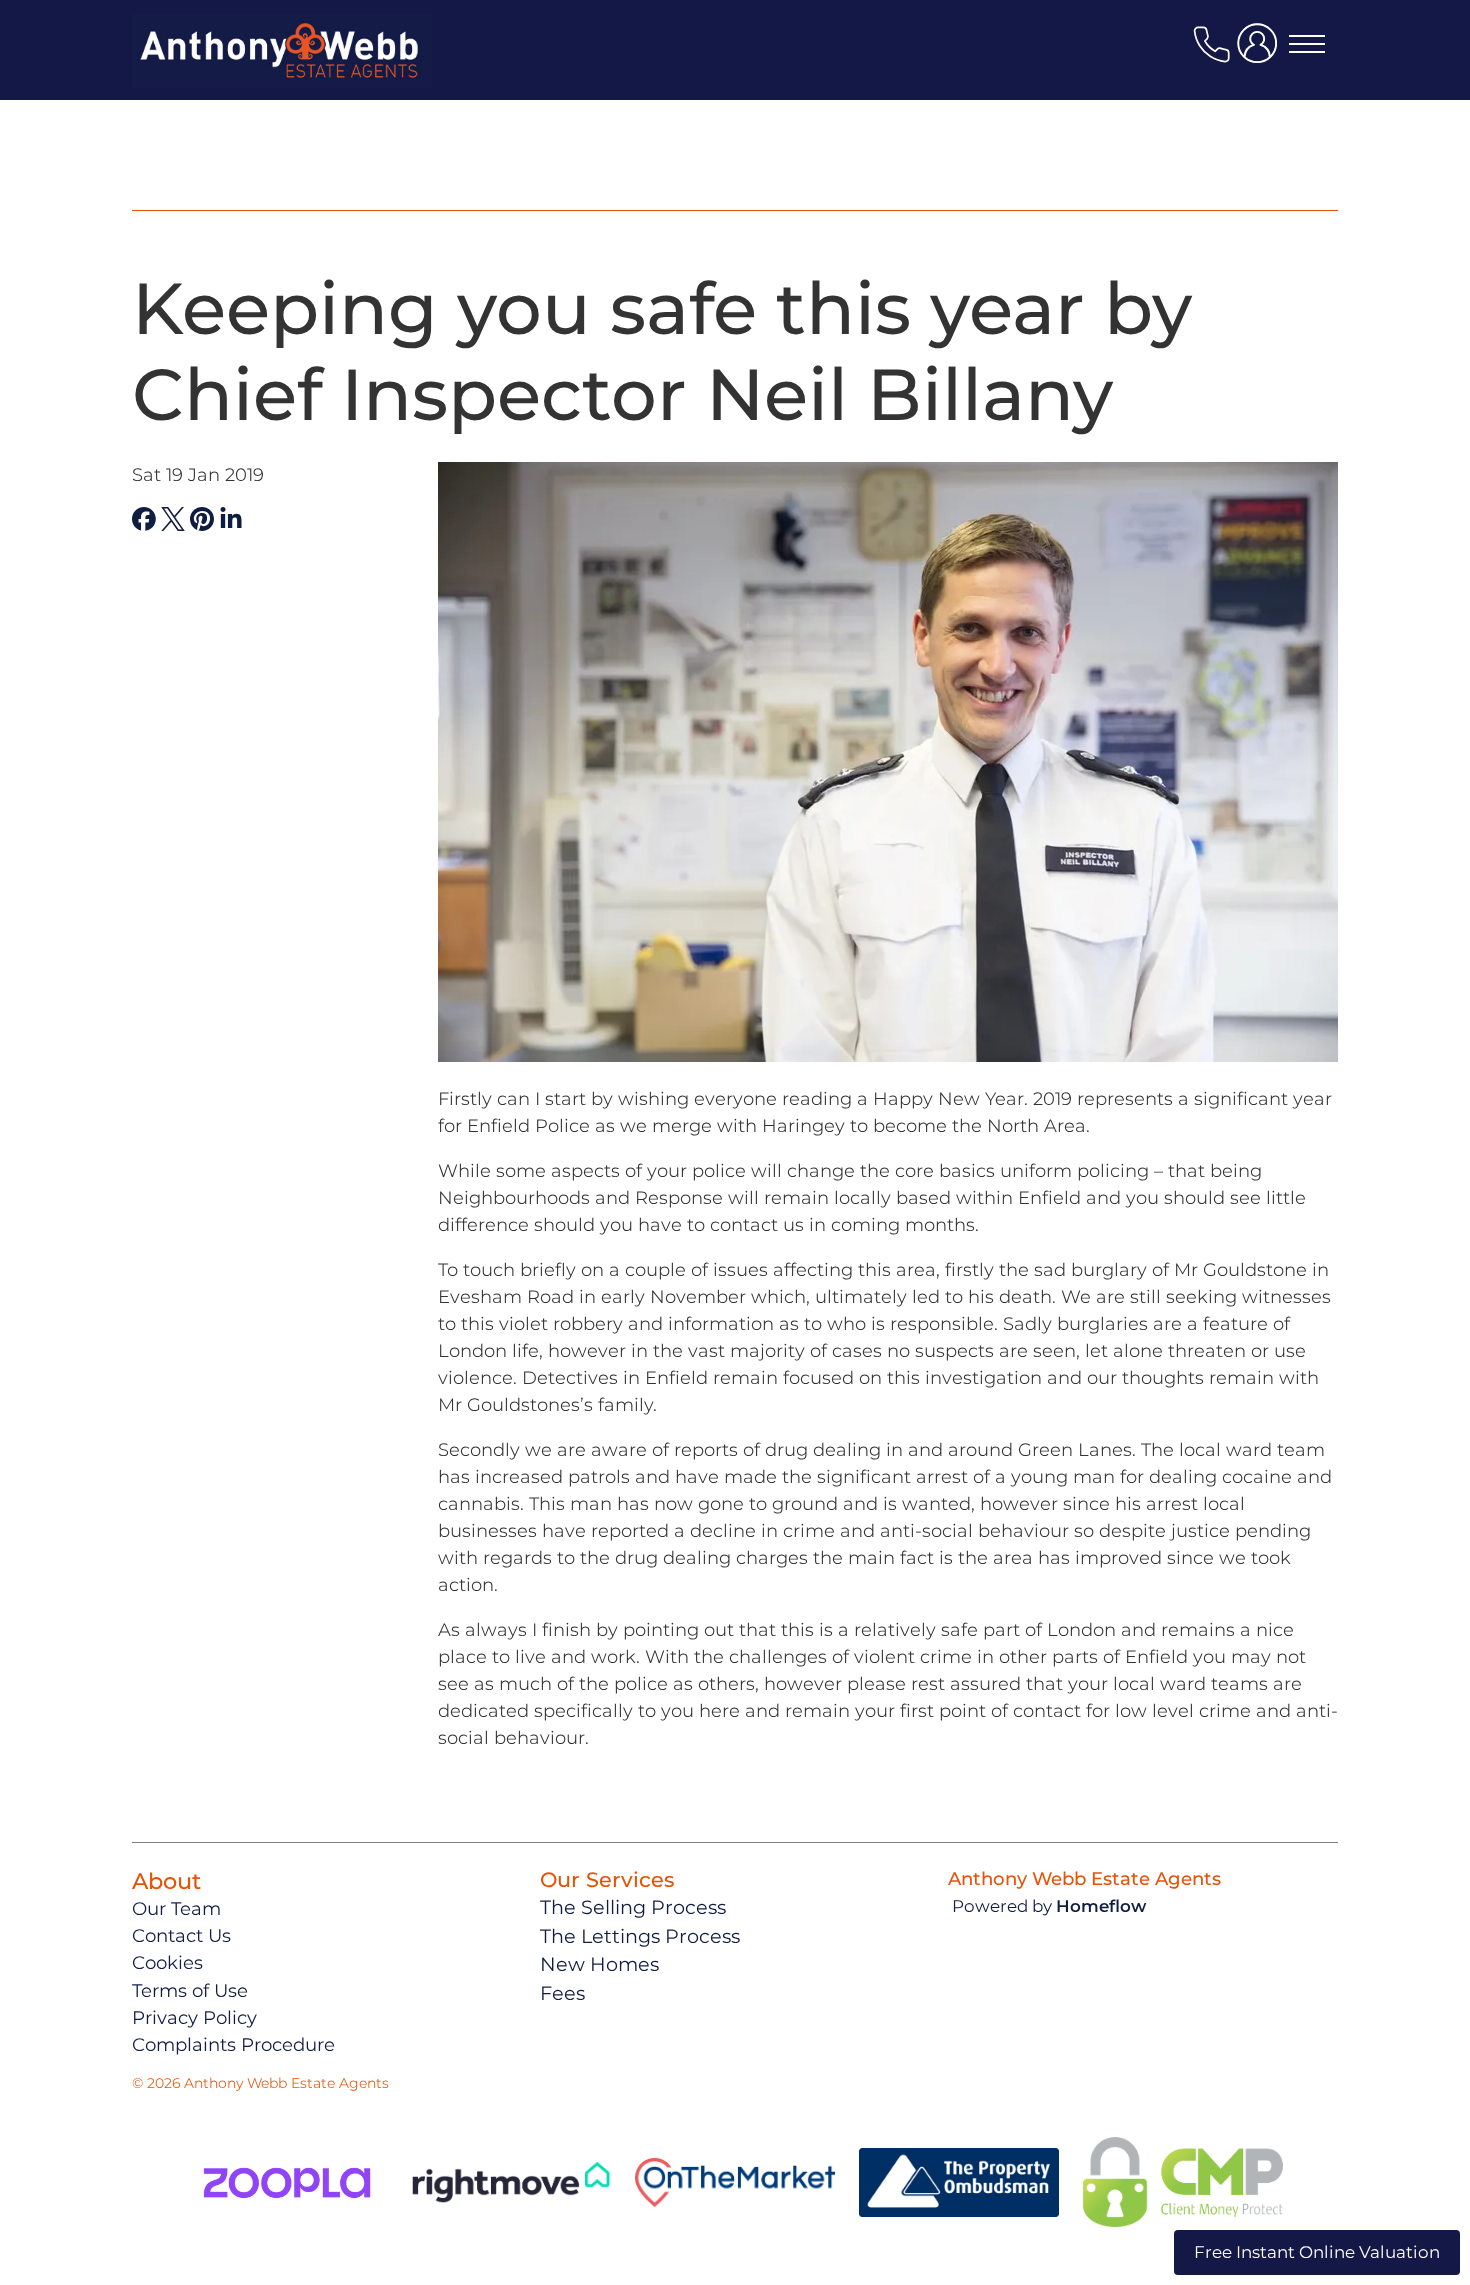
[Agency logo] (282, 74)
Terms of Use (190, 1990)
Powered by (1049, 1906)
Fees (562, 1993)
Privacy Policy (194, 2017)
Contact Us (181, 1935)
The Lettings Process (640, 1936)
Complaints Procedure (233, 2044)
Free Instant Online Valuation (1317, 2252)
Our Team (176, 1908)
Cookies (167, 1962)
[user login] (1261, 51)
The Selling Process (633, 1907)
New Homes (599, 1964)
